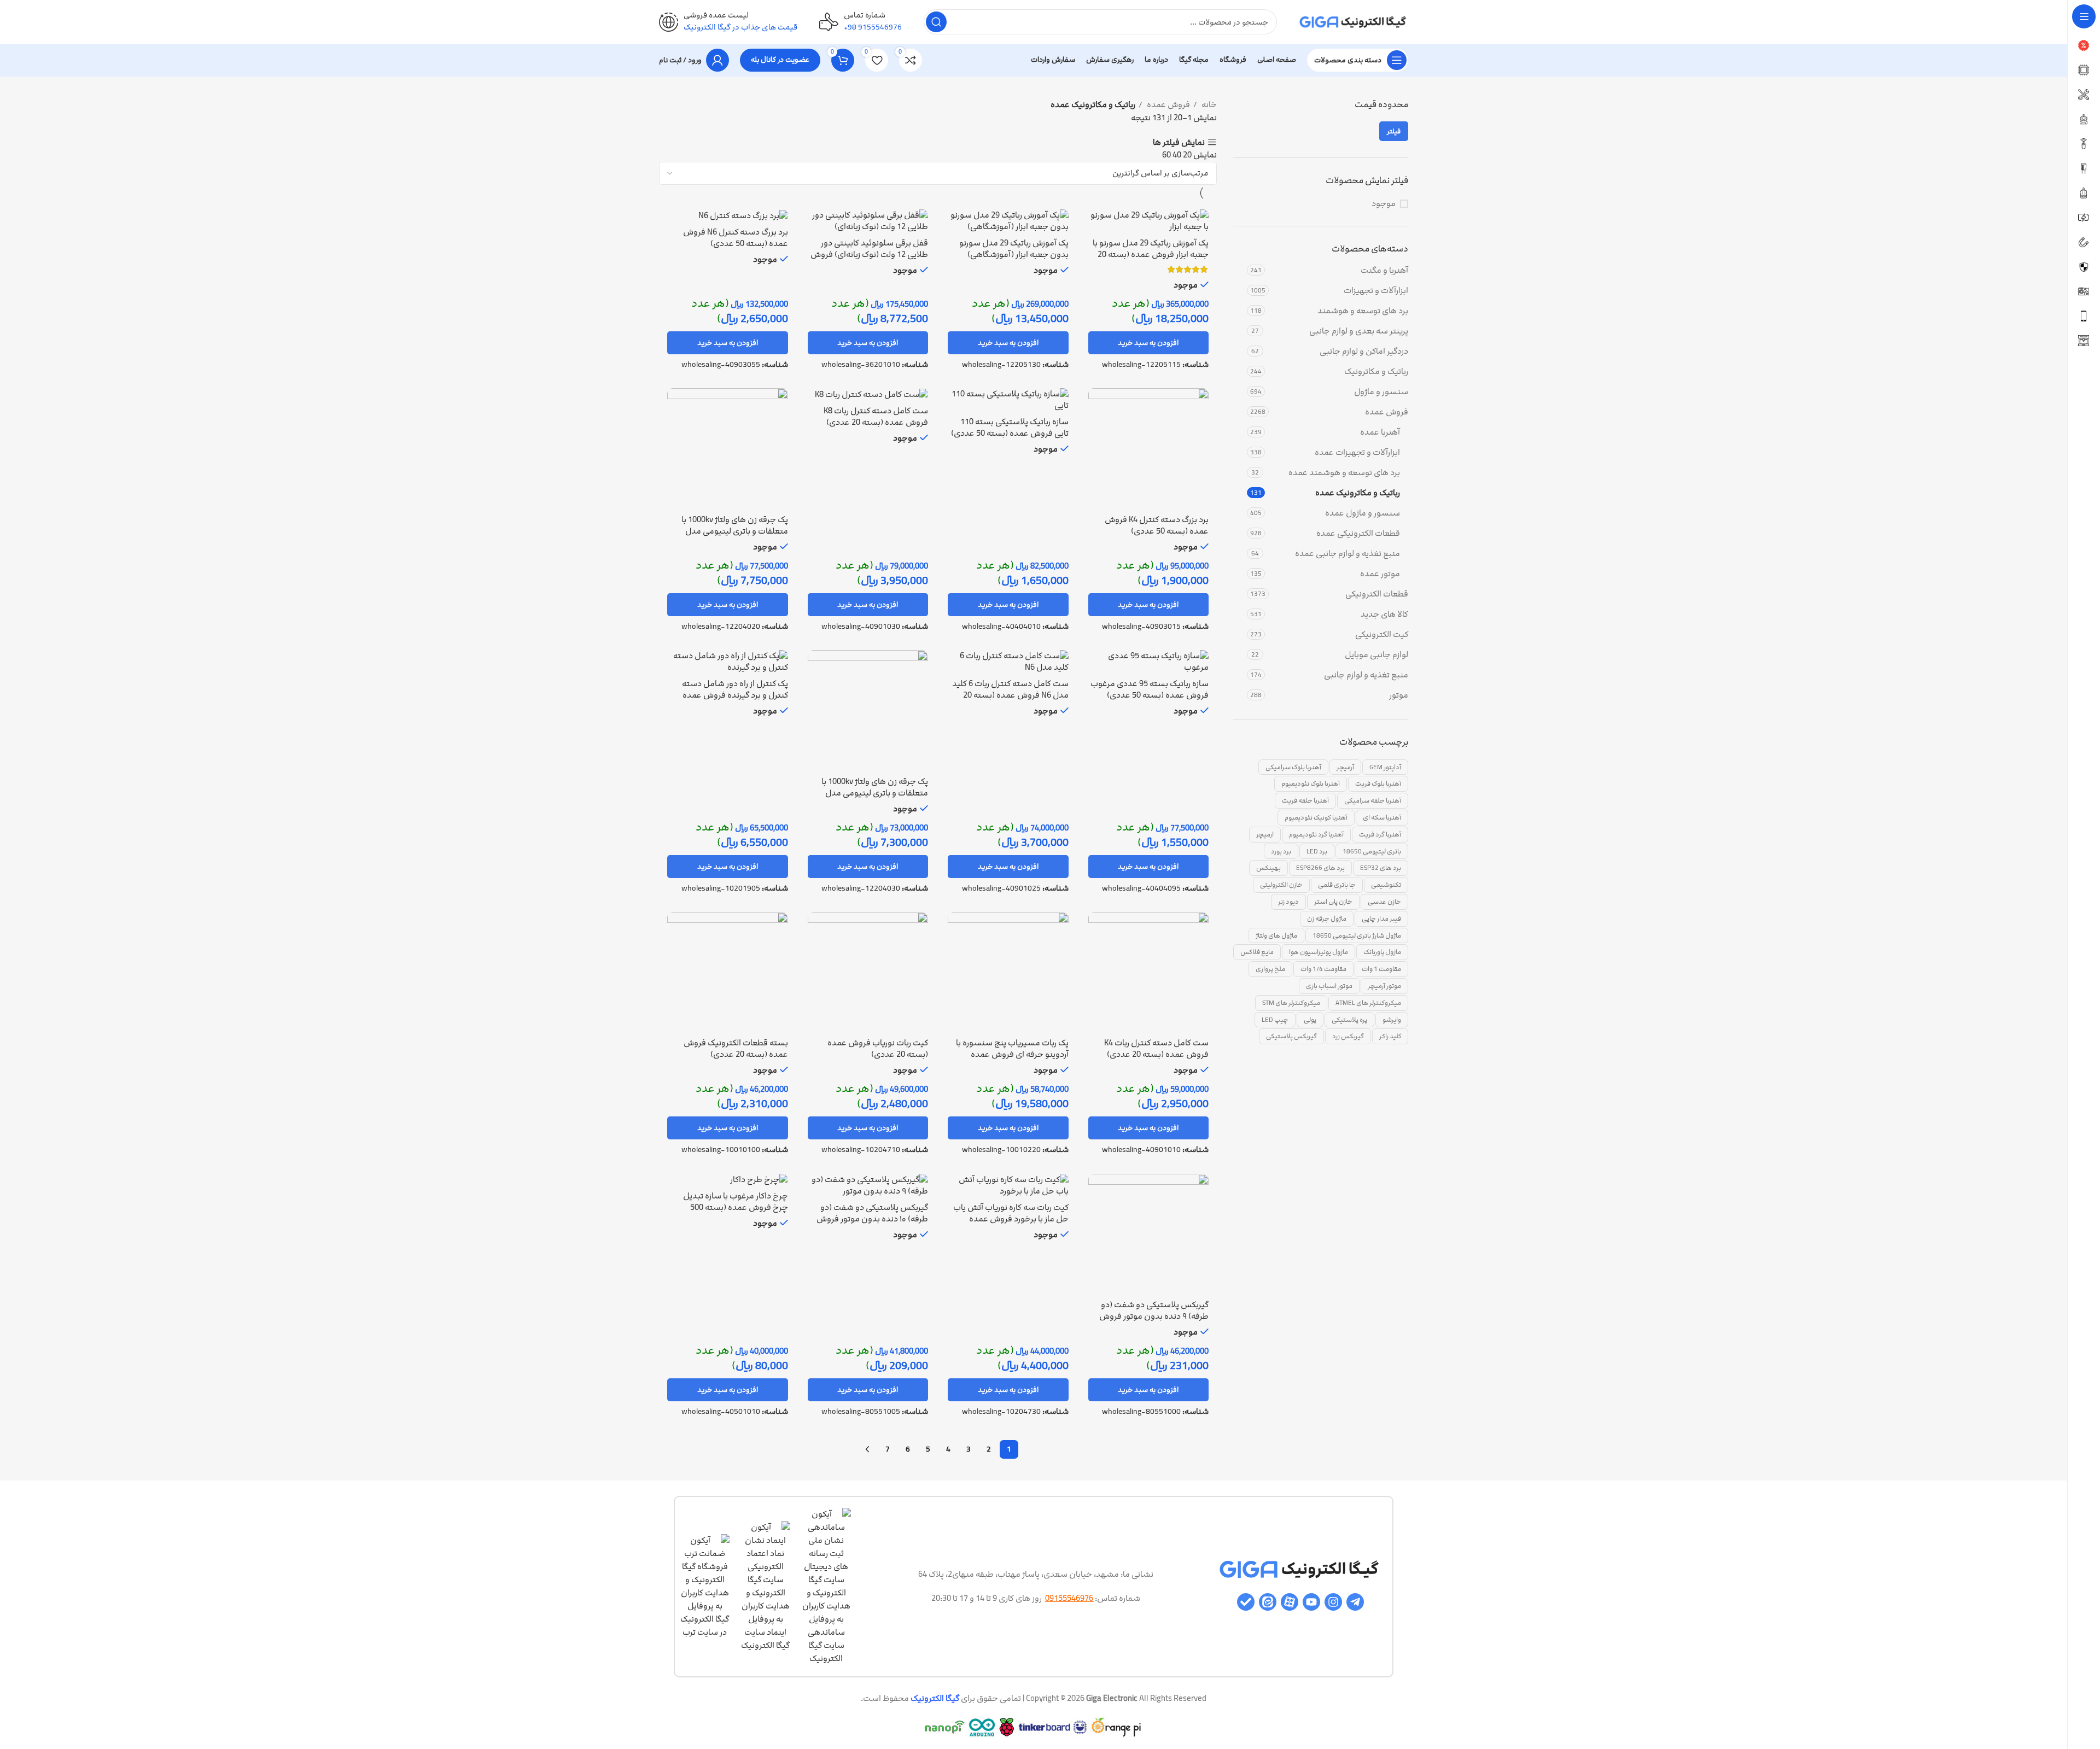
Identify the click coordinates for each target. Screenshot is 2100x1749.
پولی (1310, 1020)
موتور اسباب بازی (1329, 986)
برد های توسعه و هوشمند (1363, 311)
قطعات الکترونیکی (1377, 594)
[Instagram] (1333, 1602)
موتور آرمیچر (1384, 986)
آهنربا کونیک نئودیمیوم (1316, 817)
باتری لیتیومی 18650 (1372, 851)
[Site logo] (1354, 22)
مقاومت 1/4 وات (1323, 969)
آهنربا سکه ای (1382, 817)
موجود (1384, 204)
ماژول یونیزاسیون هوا (1319, 952)
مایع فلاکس (1257, 952)
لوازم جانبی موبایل (1376, 655)
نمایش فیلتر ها (1179, 142)
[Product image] (1149, 221)
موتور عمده (1380, 574)
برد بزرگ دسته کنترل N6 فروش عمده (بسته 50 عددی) (736, 238)
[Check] (1246, 1602)
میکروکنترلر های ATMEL (1368, 1003)
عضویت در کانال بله (780, 60)
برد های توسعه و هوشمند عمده (1344, 473)
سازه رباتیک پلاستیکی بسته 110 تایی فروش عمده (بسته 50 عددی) (1010, 428)
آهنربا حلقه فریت (1305, 800)
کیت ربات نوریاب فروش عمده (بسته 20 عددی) (878, 1049)
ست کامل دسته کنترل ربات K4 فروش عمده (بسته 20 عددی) (1156, 1049)
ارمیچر (1265, 834)
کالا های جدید (1384, 614)
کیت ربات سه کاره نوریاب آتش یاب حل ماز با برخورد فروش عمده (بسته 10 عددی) (1011, 1219)
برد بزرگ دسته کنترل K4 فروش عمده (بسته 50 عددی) (1157, 525)
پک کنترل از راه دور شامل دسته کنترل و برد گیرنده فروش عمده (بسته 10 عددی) (735, 695)
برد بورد (1281, 851)
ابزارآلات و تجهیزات (1376, 291)
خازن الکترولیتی (1281, 885)
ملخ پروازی (1270, 969)
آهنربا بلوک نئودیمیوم (1311, 783)
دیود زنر (1288, 902)
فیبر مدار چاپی (1381, 919)
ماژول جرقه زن (1327, 919)
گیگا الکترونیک (935, 1698)
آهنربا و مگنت (1384, 270)
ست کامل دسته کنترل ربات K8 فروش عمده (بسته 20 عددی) (876, 417)
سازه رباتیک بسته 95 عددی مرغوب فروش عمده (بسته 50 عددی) (1150, 689)
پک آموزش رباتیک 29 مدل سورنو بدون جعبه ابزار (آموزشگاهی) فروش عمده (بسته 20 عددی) (1014, 255)
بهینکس (1268, 868)
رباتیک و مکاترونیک (1376, 372)
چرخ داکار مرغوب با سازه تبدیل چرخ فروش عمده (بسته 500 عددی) (736, 1207)
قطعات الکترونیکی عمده (1358, 533)
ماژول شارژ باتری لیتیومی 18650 (1357, 935)
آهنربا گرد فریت (1380, 834)
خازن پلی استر (1333, 902)
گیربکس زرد (1348, 1036)
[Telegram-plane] (1355, 1602)
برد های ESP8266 (1320, 868)
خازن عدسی (1384, 902)
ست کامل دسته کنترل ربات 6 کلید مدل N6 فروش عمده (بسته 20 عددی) (1010, 695)
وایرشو (1392, 1020)
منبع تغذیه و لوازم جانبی (1366, 675)
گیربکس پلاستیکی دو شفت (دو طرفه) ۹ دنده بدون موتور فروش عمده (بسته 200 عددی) (1154, 1316)
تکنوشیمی (1386, 885)
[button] (1149, 343)
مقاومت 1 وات (1381, 969)
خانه (1208, 105)
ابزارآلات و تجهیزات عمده (1357, 452)
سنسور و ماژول (1381, 392)
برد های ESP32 (1381, 868)
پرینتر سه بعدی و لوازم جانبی (1359, 331)
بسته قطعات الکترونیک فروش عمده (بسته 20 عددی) (736, 1049)
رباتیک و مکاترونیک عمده (1358, 493)
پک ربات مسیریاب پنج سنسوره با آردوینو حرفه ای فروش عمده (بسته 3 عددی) (1012, 1054)
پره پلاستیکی (1349, 1020)
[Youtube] (1311, 1602)
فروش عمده (1387, 412)
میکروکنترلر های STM (1291, 1003)
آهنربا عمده (1380, 432)
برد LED (1317, 851)
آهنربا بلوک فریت (1378, 783)
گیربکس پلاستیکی (1291, 1036)
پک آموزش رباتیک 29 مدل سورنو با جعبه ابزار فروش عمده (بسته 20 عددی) (1151, 255)
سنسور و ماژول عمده (1363, 513)
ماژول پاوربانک (1382, 952)
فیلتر (1394, 131)
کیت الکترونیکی (1382, 634)
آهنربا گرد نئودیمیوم (1316, 834)
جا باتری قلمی (1337, 885)
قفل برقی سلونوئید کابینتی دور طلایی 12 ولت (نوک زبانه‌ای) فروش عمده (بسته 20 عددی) (869, 255)
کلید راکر (1390, 1036)
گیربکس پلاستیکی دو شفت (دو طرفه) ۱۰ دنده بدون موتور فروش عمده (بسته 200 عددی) (872, 1219)
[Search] (936, 22)
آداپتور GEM (1385, 767)
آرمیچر (1345, 767)
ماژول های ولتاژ (1276, 935)
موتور (1399, 695)
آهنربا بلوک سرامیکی (1293, 767)
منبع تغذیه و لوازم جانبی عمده (1347, 554)
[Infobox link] (861, 22)
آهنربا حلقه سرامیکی (1373, 800)
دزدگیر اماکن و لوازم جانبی (1364, 351)
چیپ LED (1275, 1020)
